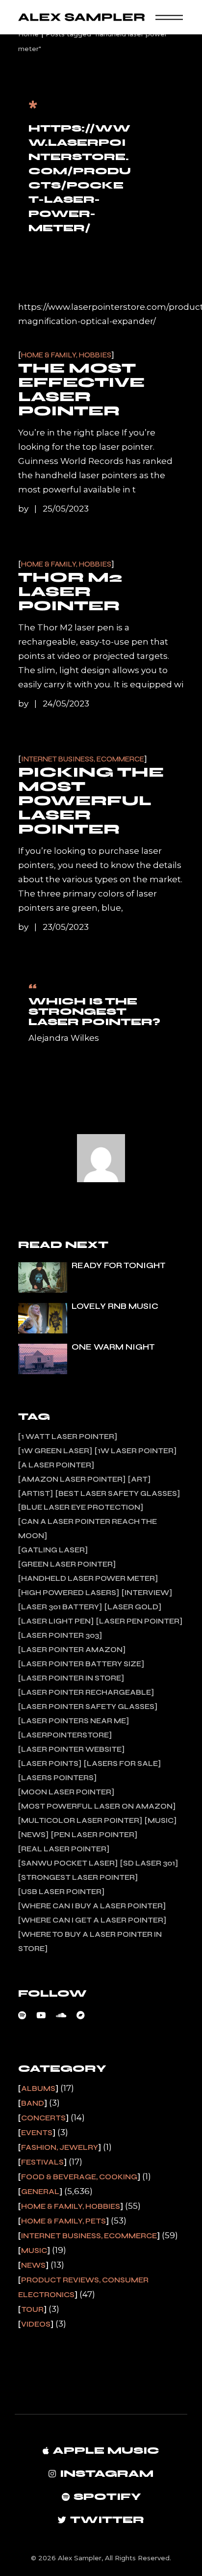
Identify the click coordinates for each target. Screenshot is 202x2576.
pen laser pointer (94, 1835)
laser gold (133, 1607)
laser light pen (56, 1621)
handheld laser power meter (88, 1578)
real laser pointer (64, 1849)
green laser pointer (67, 1564)
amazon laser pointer (72, 1479)
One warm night (113, 1347)
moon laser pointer (66, 1792)
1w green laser (55, 1451)
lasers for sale (122, 1763)
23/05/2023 (66, 927)
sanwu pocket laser (68, 1863)
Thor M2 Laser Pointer (70, 592)
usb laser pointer (61, 1892)
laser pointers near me (74, 1721)
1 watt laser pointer (68, 1437)
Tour (32, 2309)
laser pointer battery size (81, 1664)
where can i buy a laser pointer (92, 1906)
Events (37, 2133)
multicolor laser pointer (80, 1820)
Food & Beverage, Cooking (79, 2177)
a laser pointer (56, 1465)
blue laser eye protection (81, 1507)
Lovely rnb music (115, 1306)
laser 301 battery (60, 1607)
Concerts (43, 2118)
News (33, 1835)
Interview (147, 1593)
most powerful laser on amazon (97, 1806)
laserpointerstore (65, 1735)
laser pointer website (71, 1749)
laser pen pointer (139, 1621)
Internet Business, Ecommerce (83, 759)
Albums (38, 2088)
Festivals (42, 2162)
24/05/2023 (66, 704)
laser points (50, 1763)
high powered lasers (69, 1593)
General (40, 2192)
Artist (36, 1493)
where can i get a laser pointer (92, 1920)
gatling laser (53, 1550)
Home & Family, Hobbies (66, 355)
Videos (36, 2324)
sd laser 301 (149, 1863)
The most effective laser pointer (81, 390)
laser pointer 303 (60, 1635)
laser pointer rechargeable (86, 1692)
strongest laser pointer (78, 1877)
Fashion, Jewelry (60, 2147)
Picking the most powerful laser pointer (91, 801)
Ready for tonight (119, 1265)
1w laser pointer (136, 1451)
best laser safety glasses (118, 1493)
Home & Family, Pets (63, 2221)
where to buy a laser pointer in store (90, 1941)
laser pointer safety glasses (88, 1707)
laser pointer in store (71, 1678)
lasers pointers (57, 1778)
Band (33, 2103)
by (24, 509)
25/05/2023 (66, 509)
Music (161, 1820)
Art (139, 1479)
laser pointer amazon (72, 1650)
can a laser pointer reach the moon (88, 1529)
